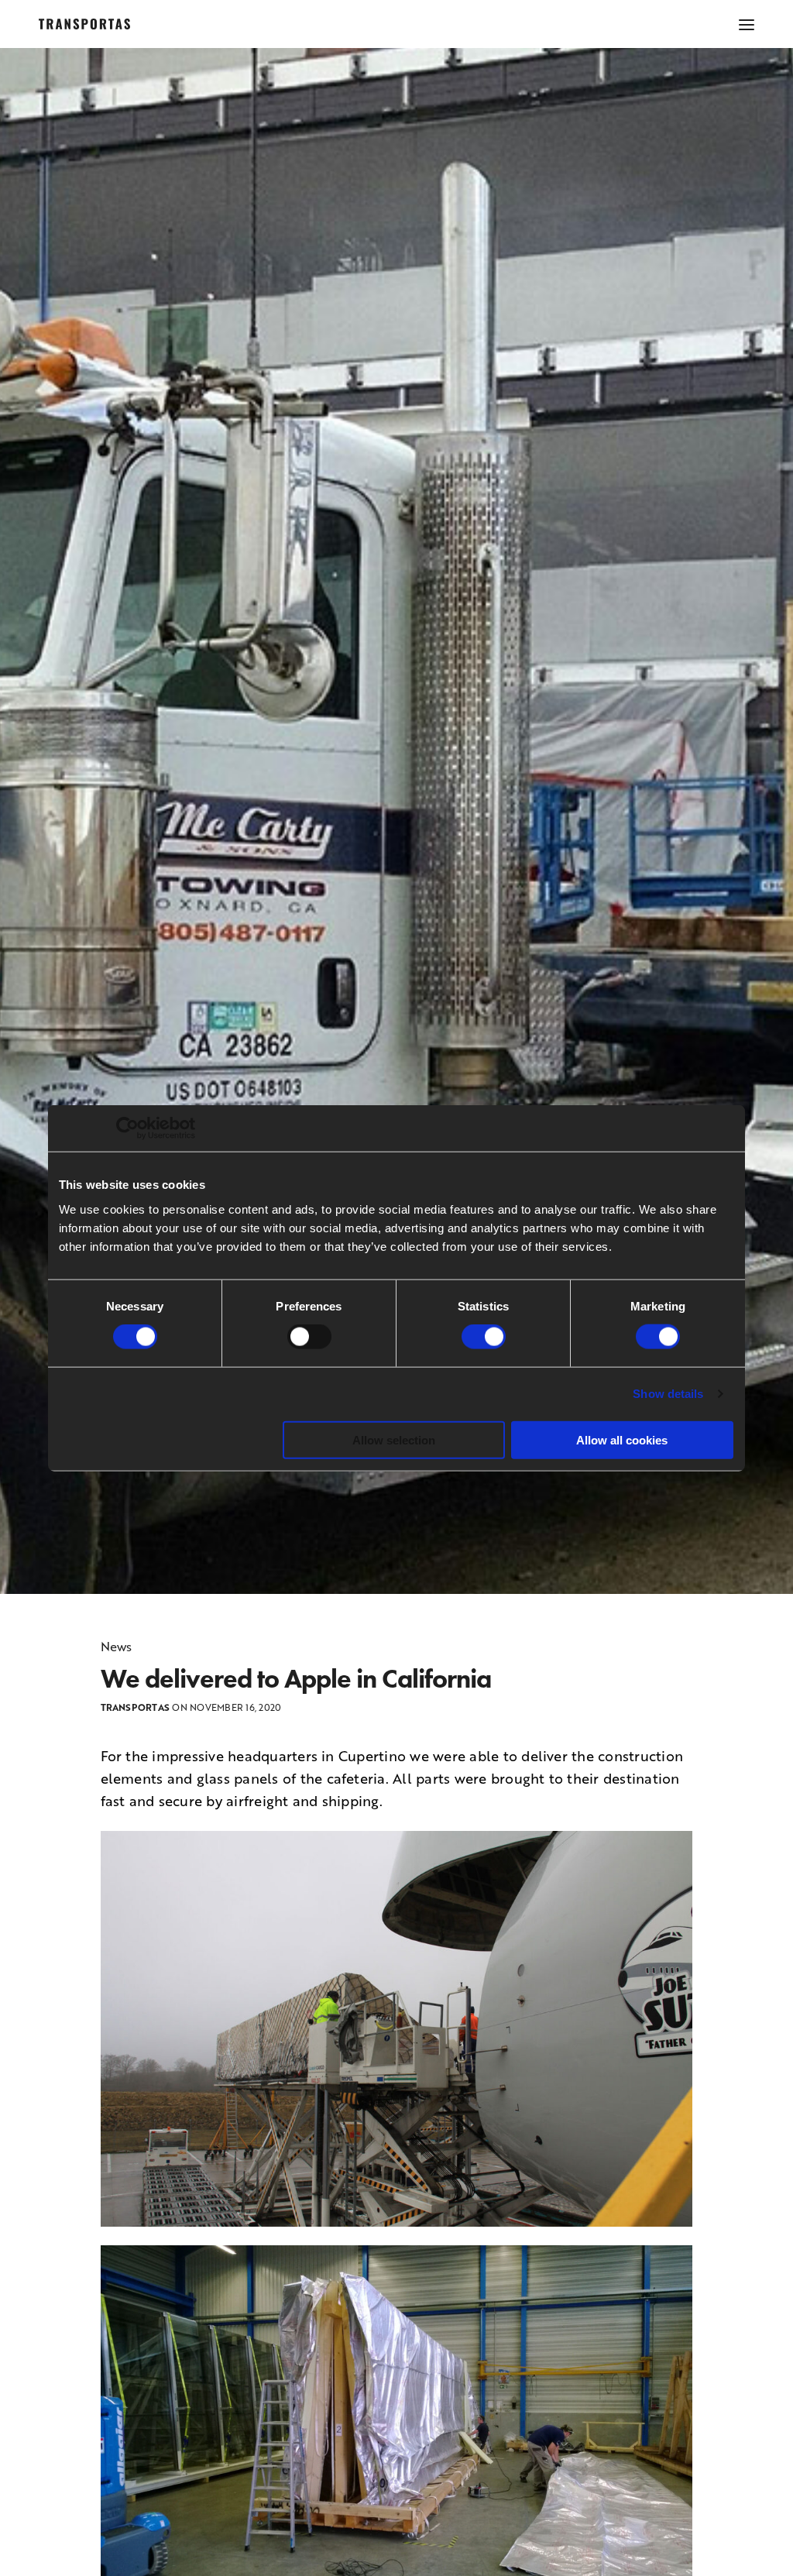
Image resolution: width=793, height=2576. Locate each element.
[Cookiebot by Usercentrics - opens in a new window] (127, 1128)
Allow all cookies (622, 1439)
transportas (136, 1707)
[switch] (309, 1337)
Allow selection (394, 1439)
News (117, 1647)
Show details (668, 1394)
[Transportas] (84, 24)
